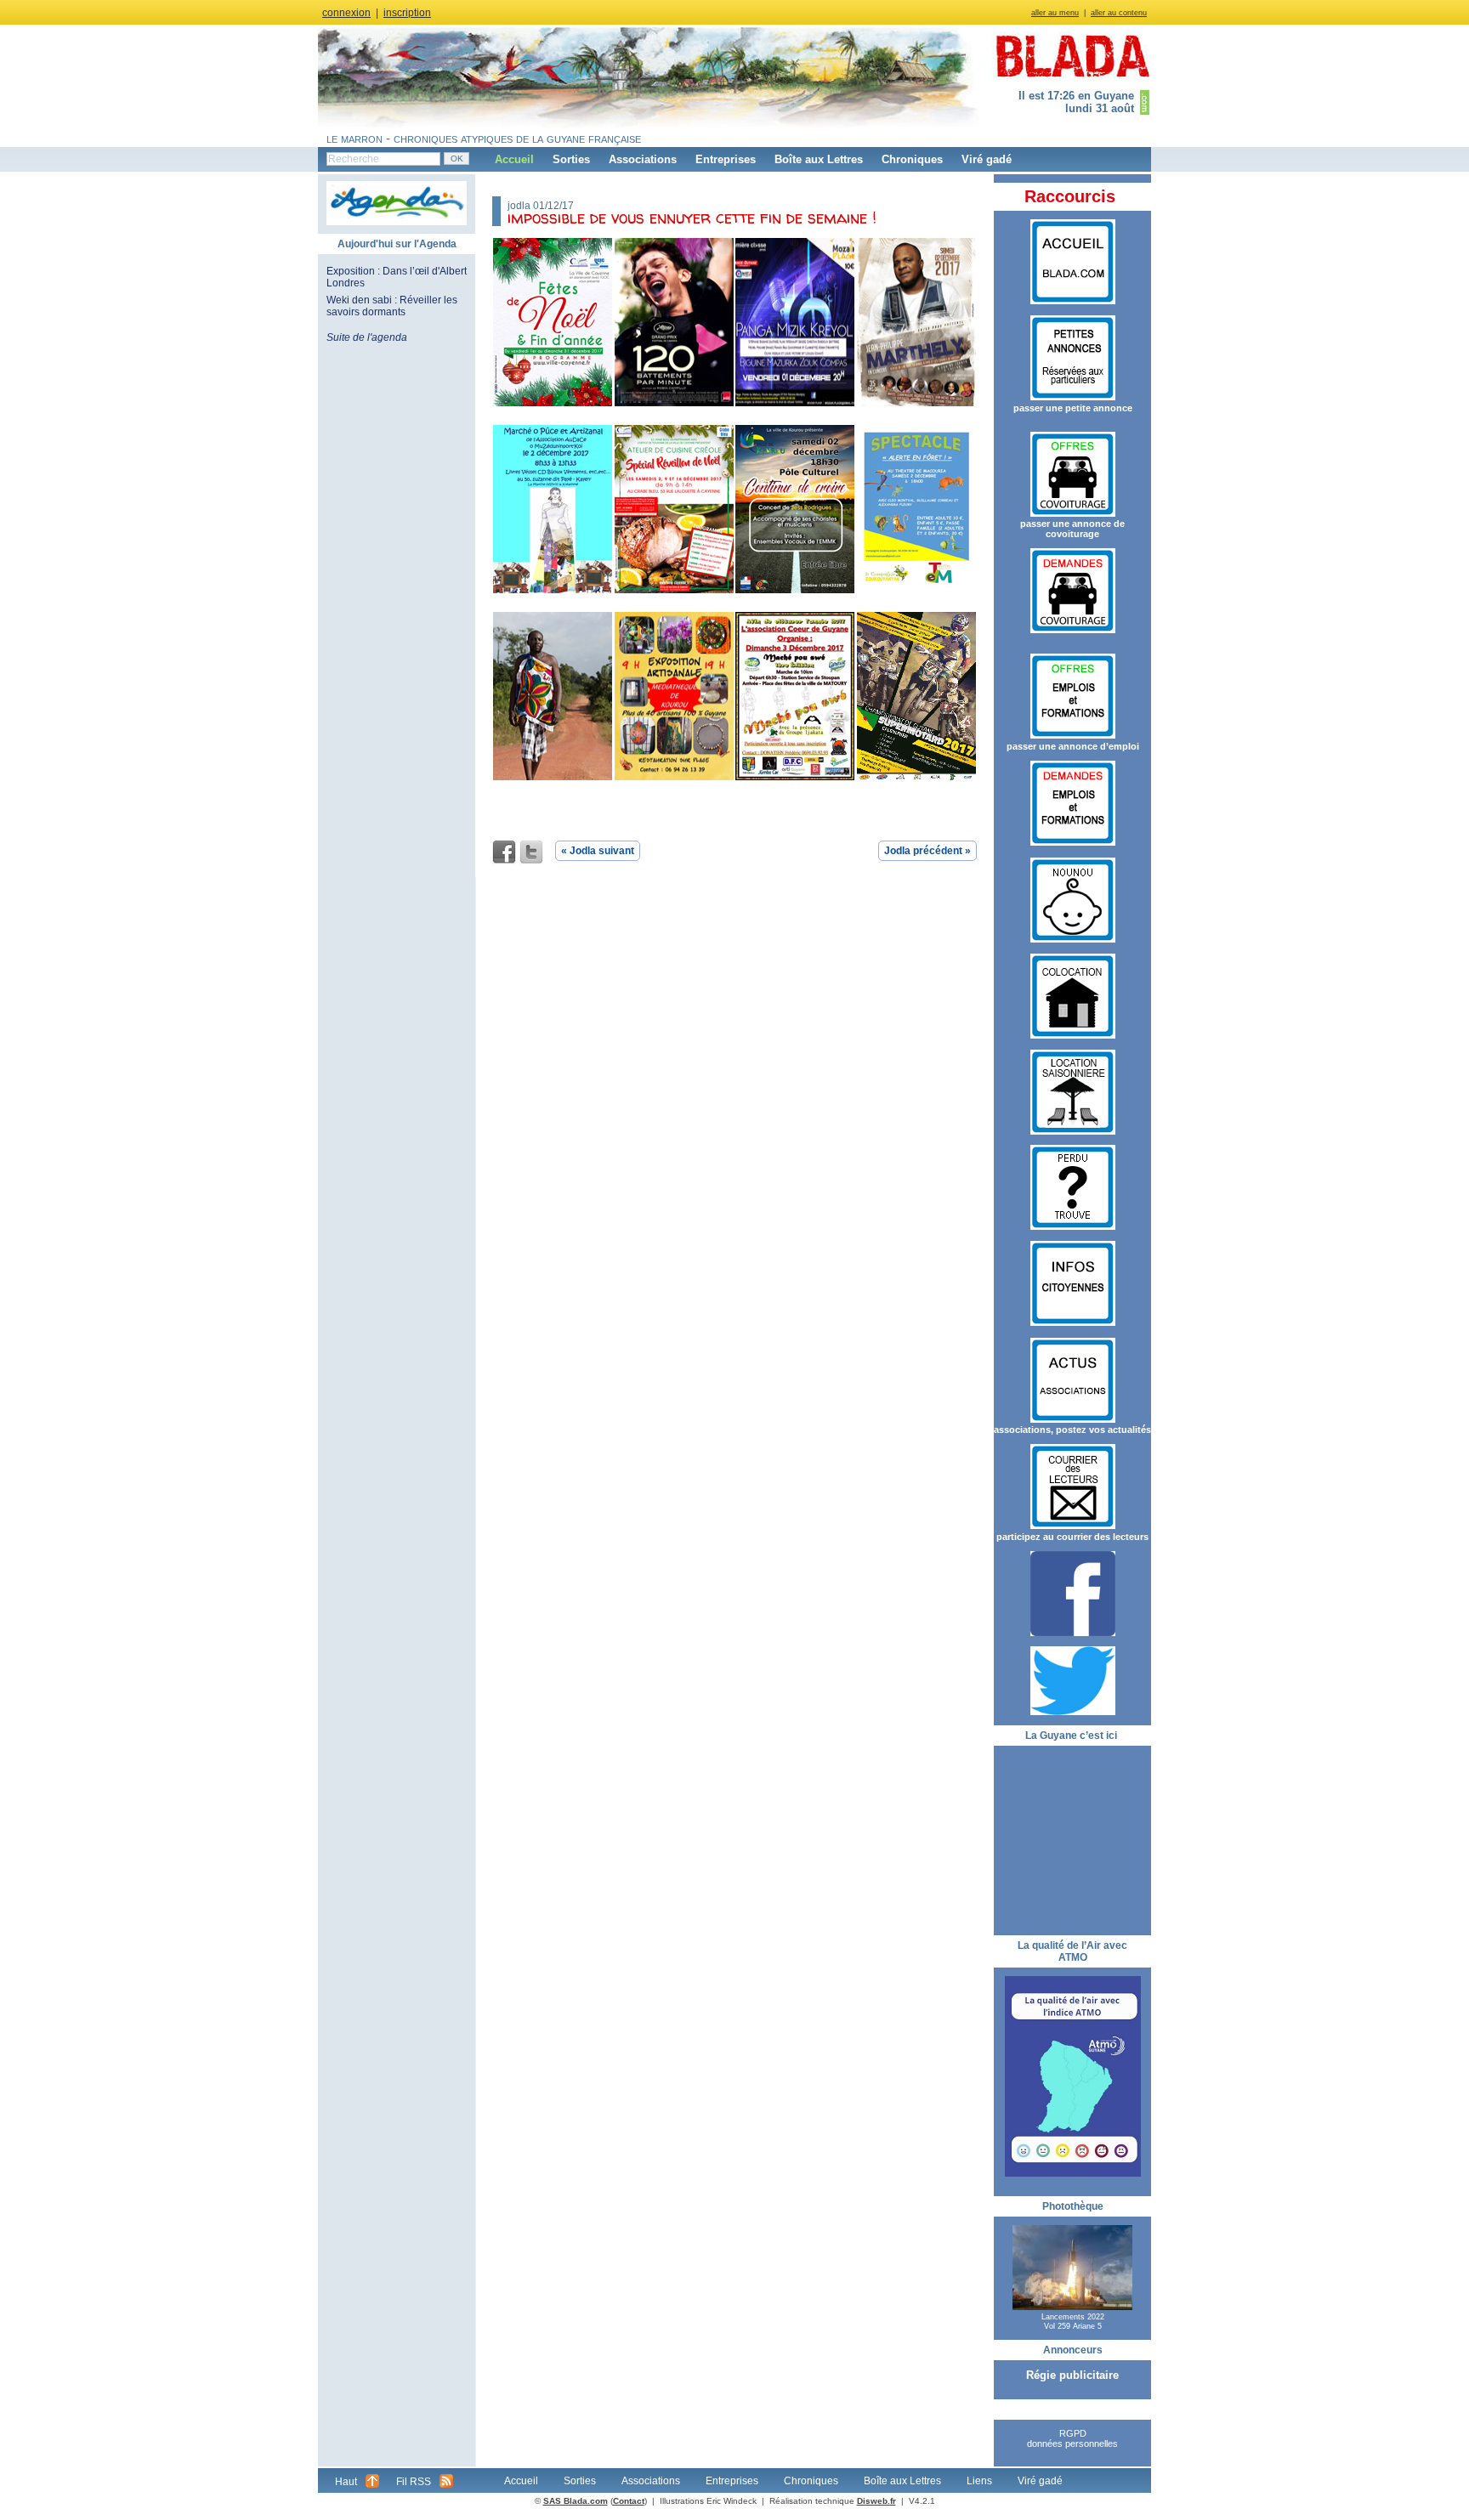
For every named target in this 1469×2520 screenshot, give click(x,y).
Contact (629, 2501)
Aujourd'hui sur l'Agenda (397, 244)
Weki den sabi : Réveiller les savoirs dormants (392, 306)
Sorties (571, 159)
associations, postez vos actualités (1072, 1430)
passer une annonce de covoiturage (1072, 529)
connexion (346, 13)
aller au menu (1055, 13)
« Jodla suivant (598, 851)
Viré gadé (987, 159)
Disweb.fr (876, 2501)
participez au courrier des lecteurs (1072, 1537)
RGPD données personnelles (1072, 2438)
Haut (346, 2482)
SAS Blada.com (576, 2501)
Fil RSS (414, 2482)
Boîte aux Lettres (819, 159)
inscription (407, 13)
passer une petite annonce (1073, 408)
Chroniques (912, 159)
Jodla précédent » (927, 851)
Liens (979, 2481)
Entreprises (726, 159)
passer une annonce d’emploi (1073, 746)
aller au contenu (1119, 13)
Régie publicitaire (1072, 2375)
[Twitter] (531, 852)
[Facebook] (504, 852)
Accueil (514, 159)
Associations (643, 159)
